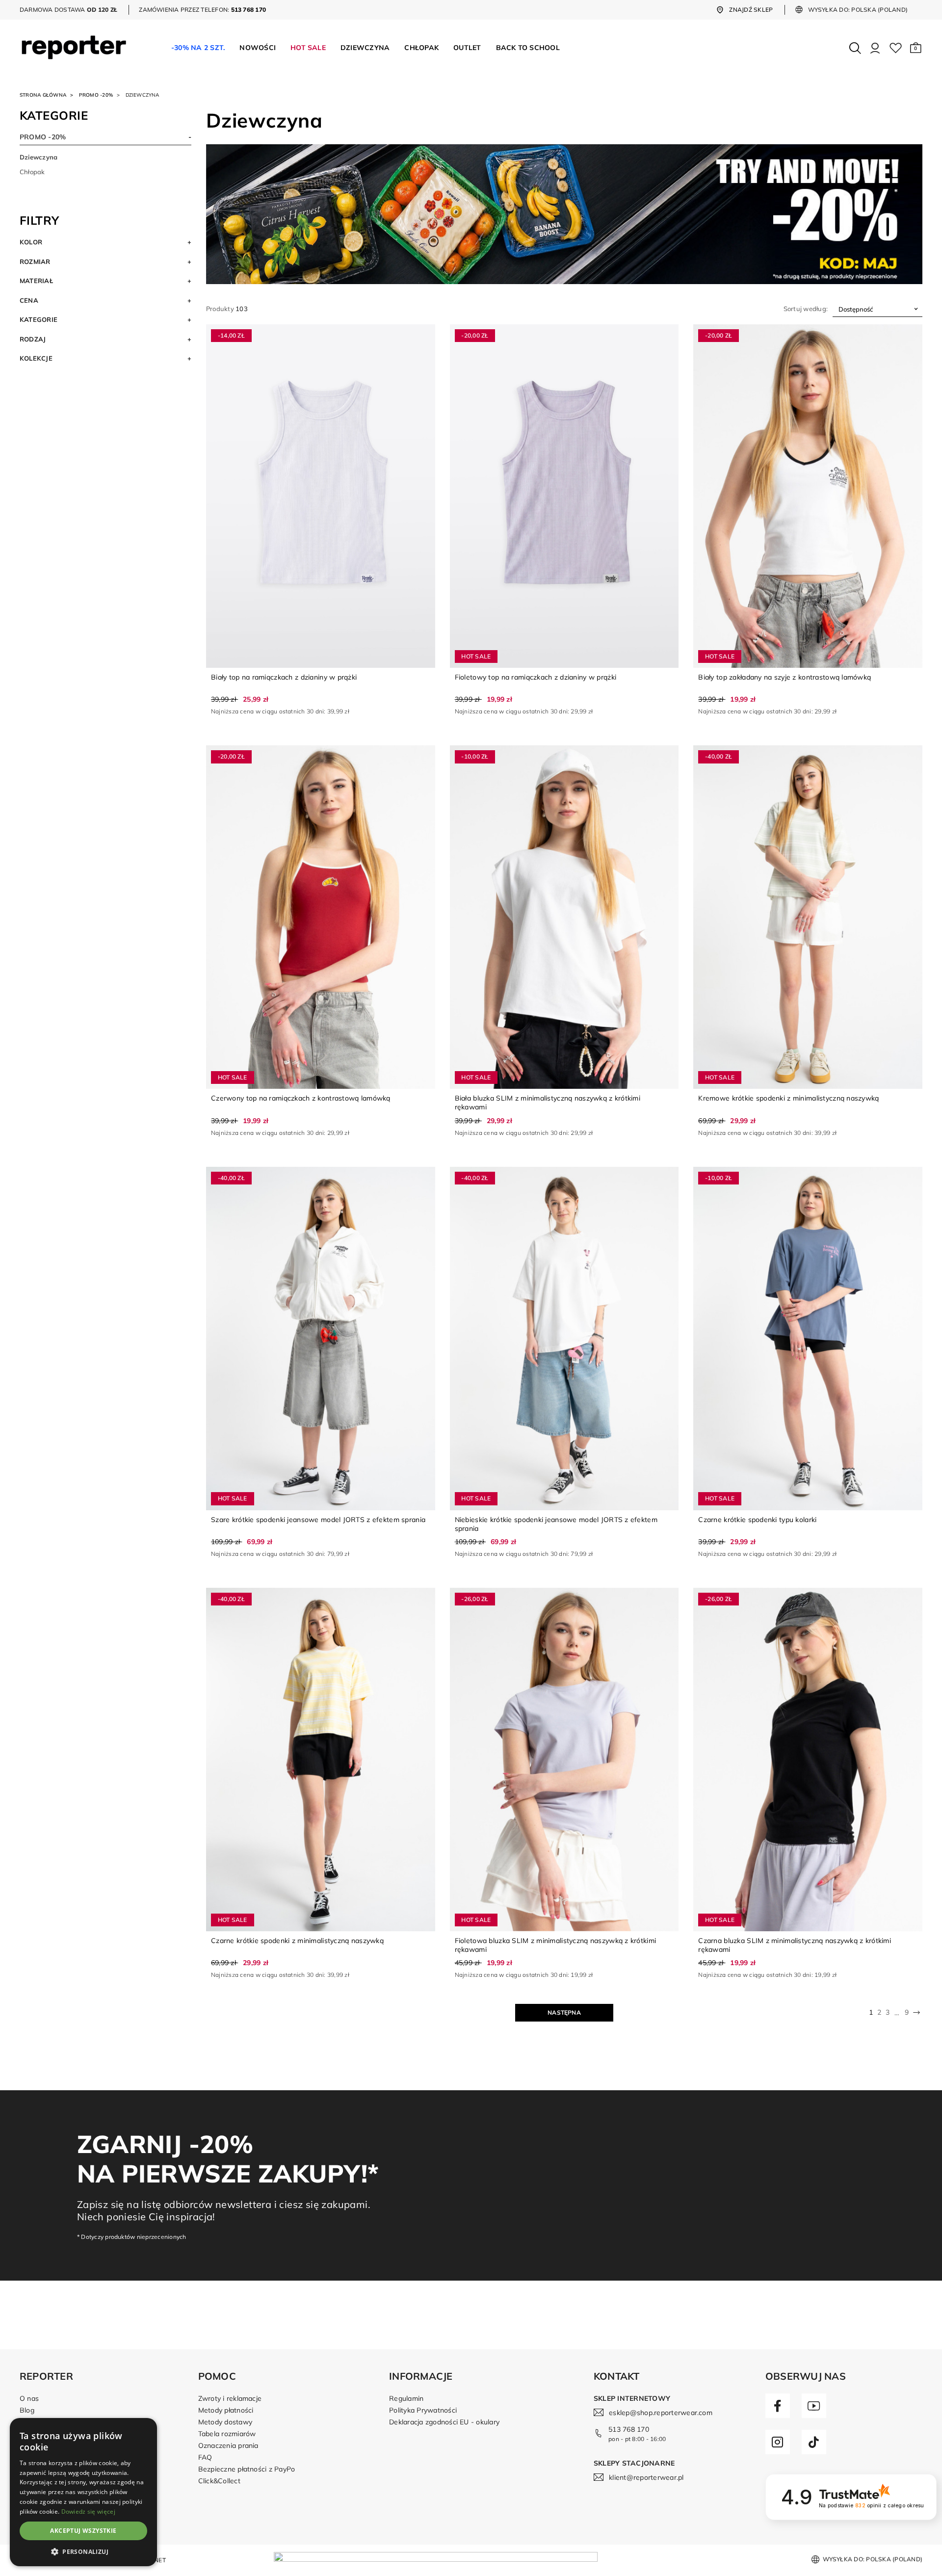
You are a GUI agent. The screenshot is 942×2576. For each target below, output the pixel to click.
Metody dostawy (225, 2422)
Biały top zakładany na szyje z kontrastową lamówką (785, 677)
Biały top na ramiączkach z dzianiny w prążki (284, 677)
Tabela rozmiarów (227, 2434)
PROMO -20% (96, 95)
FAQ (205, 2457)
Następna (564, 2012)
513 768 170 (629, 2429)
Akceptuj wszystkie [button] (83, 2531)
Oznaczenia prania (228, 2445)
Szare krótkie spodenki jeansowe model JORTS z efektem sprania (318, 1520)
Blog (27, 2410)
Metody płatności (226, 2410)
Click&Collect (219, 2481)
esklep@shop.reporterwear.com (661, 2413)
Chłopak (32, 172)
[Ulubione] (896, 48)
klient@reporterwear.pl (646, 2477)
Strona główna (43, 95)
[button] (916, 48)
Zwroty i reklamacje (230, 2398)
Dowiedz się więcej (88, 2511)
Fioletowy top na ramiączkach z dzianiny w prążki (536, 677)
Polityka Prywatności (423, 2410)
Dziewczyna (39, 157)
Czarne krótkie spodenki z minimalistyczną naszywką (297, 1941)
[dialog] (83, 2492)
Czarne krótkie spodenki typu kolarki (757, 1520)
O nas (29, 2398)
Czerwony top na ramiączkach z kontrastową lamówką (301, 1098)
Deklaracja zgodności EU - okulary (444, 2422)
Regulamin (406, 2398)
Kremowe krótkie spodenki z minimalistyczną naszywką (788, 1098)
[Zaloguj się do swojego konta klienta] (875, 48)
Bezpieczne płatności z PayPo (247, 2469)
